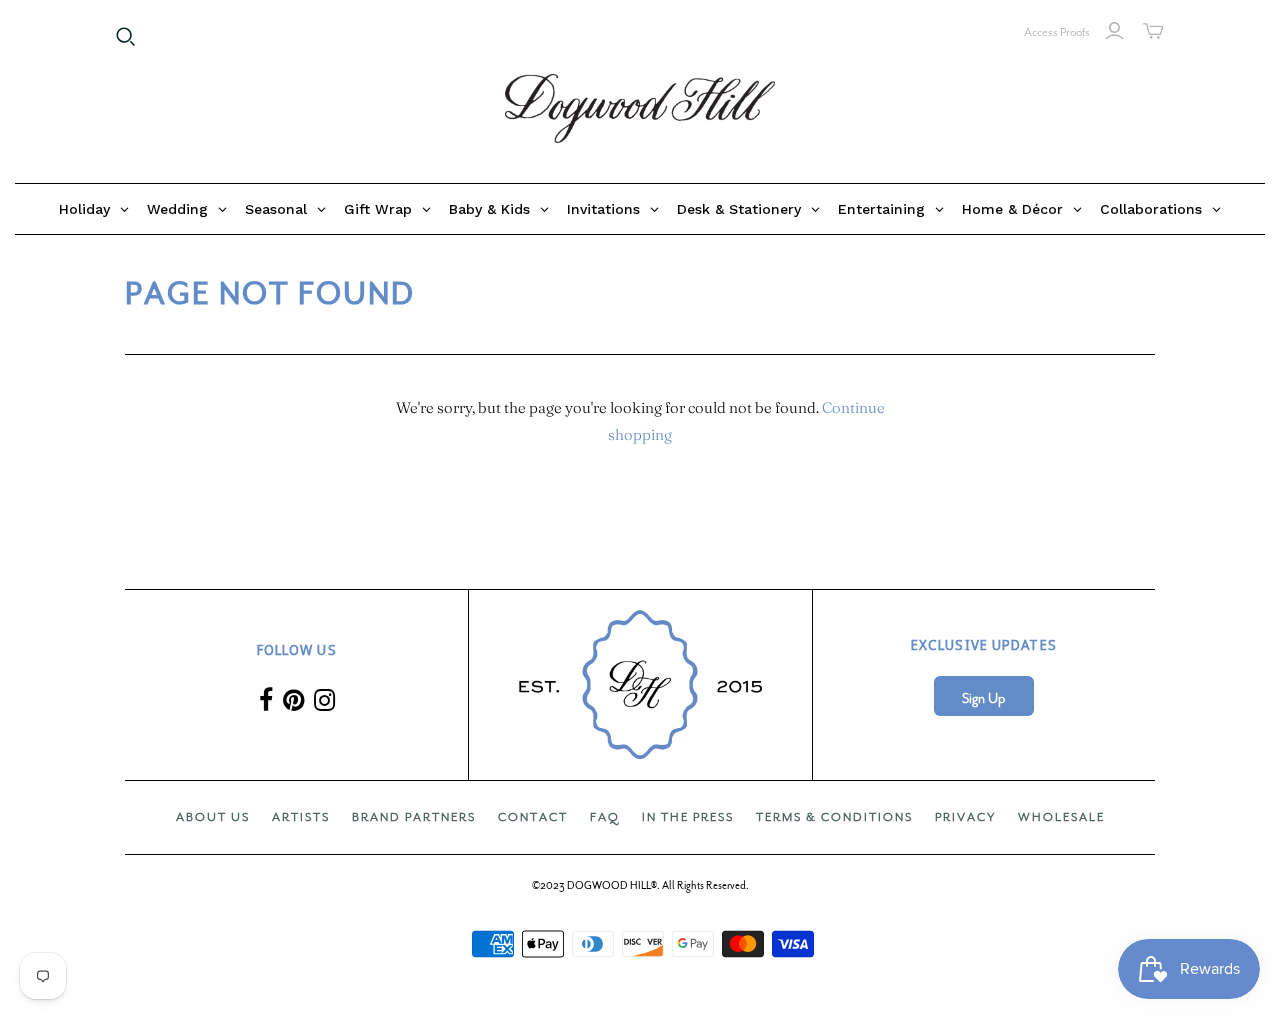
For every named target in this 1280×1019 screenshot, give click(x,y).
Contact (533, 817)
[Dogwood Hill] (640, 109)
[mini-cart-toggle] (1153, 31)
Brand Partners (414, 817)
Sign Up (983, 698)
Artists (301, 817)
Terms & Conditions (834, 817)
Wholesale (1061, 817)
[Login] (1114, 31)
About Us (213, 817)
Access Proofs (1057, 32)
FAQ (605, 817)
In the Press (688, 817)
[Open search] (126, 37)
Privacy (965, 817)
